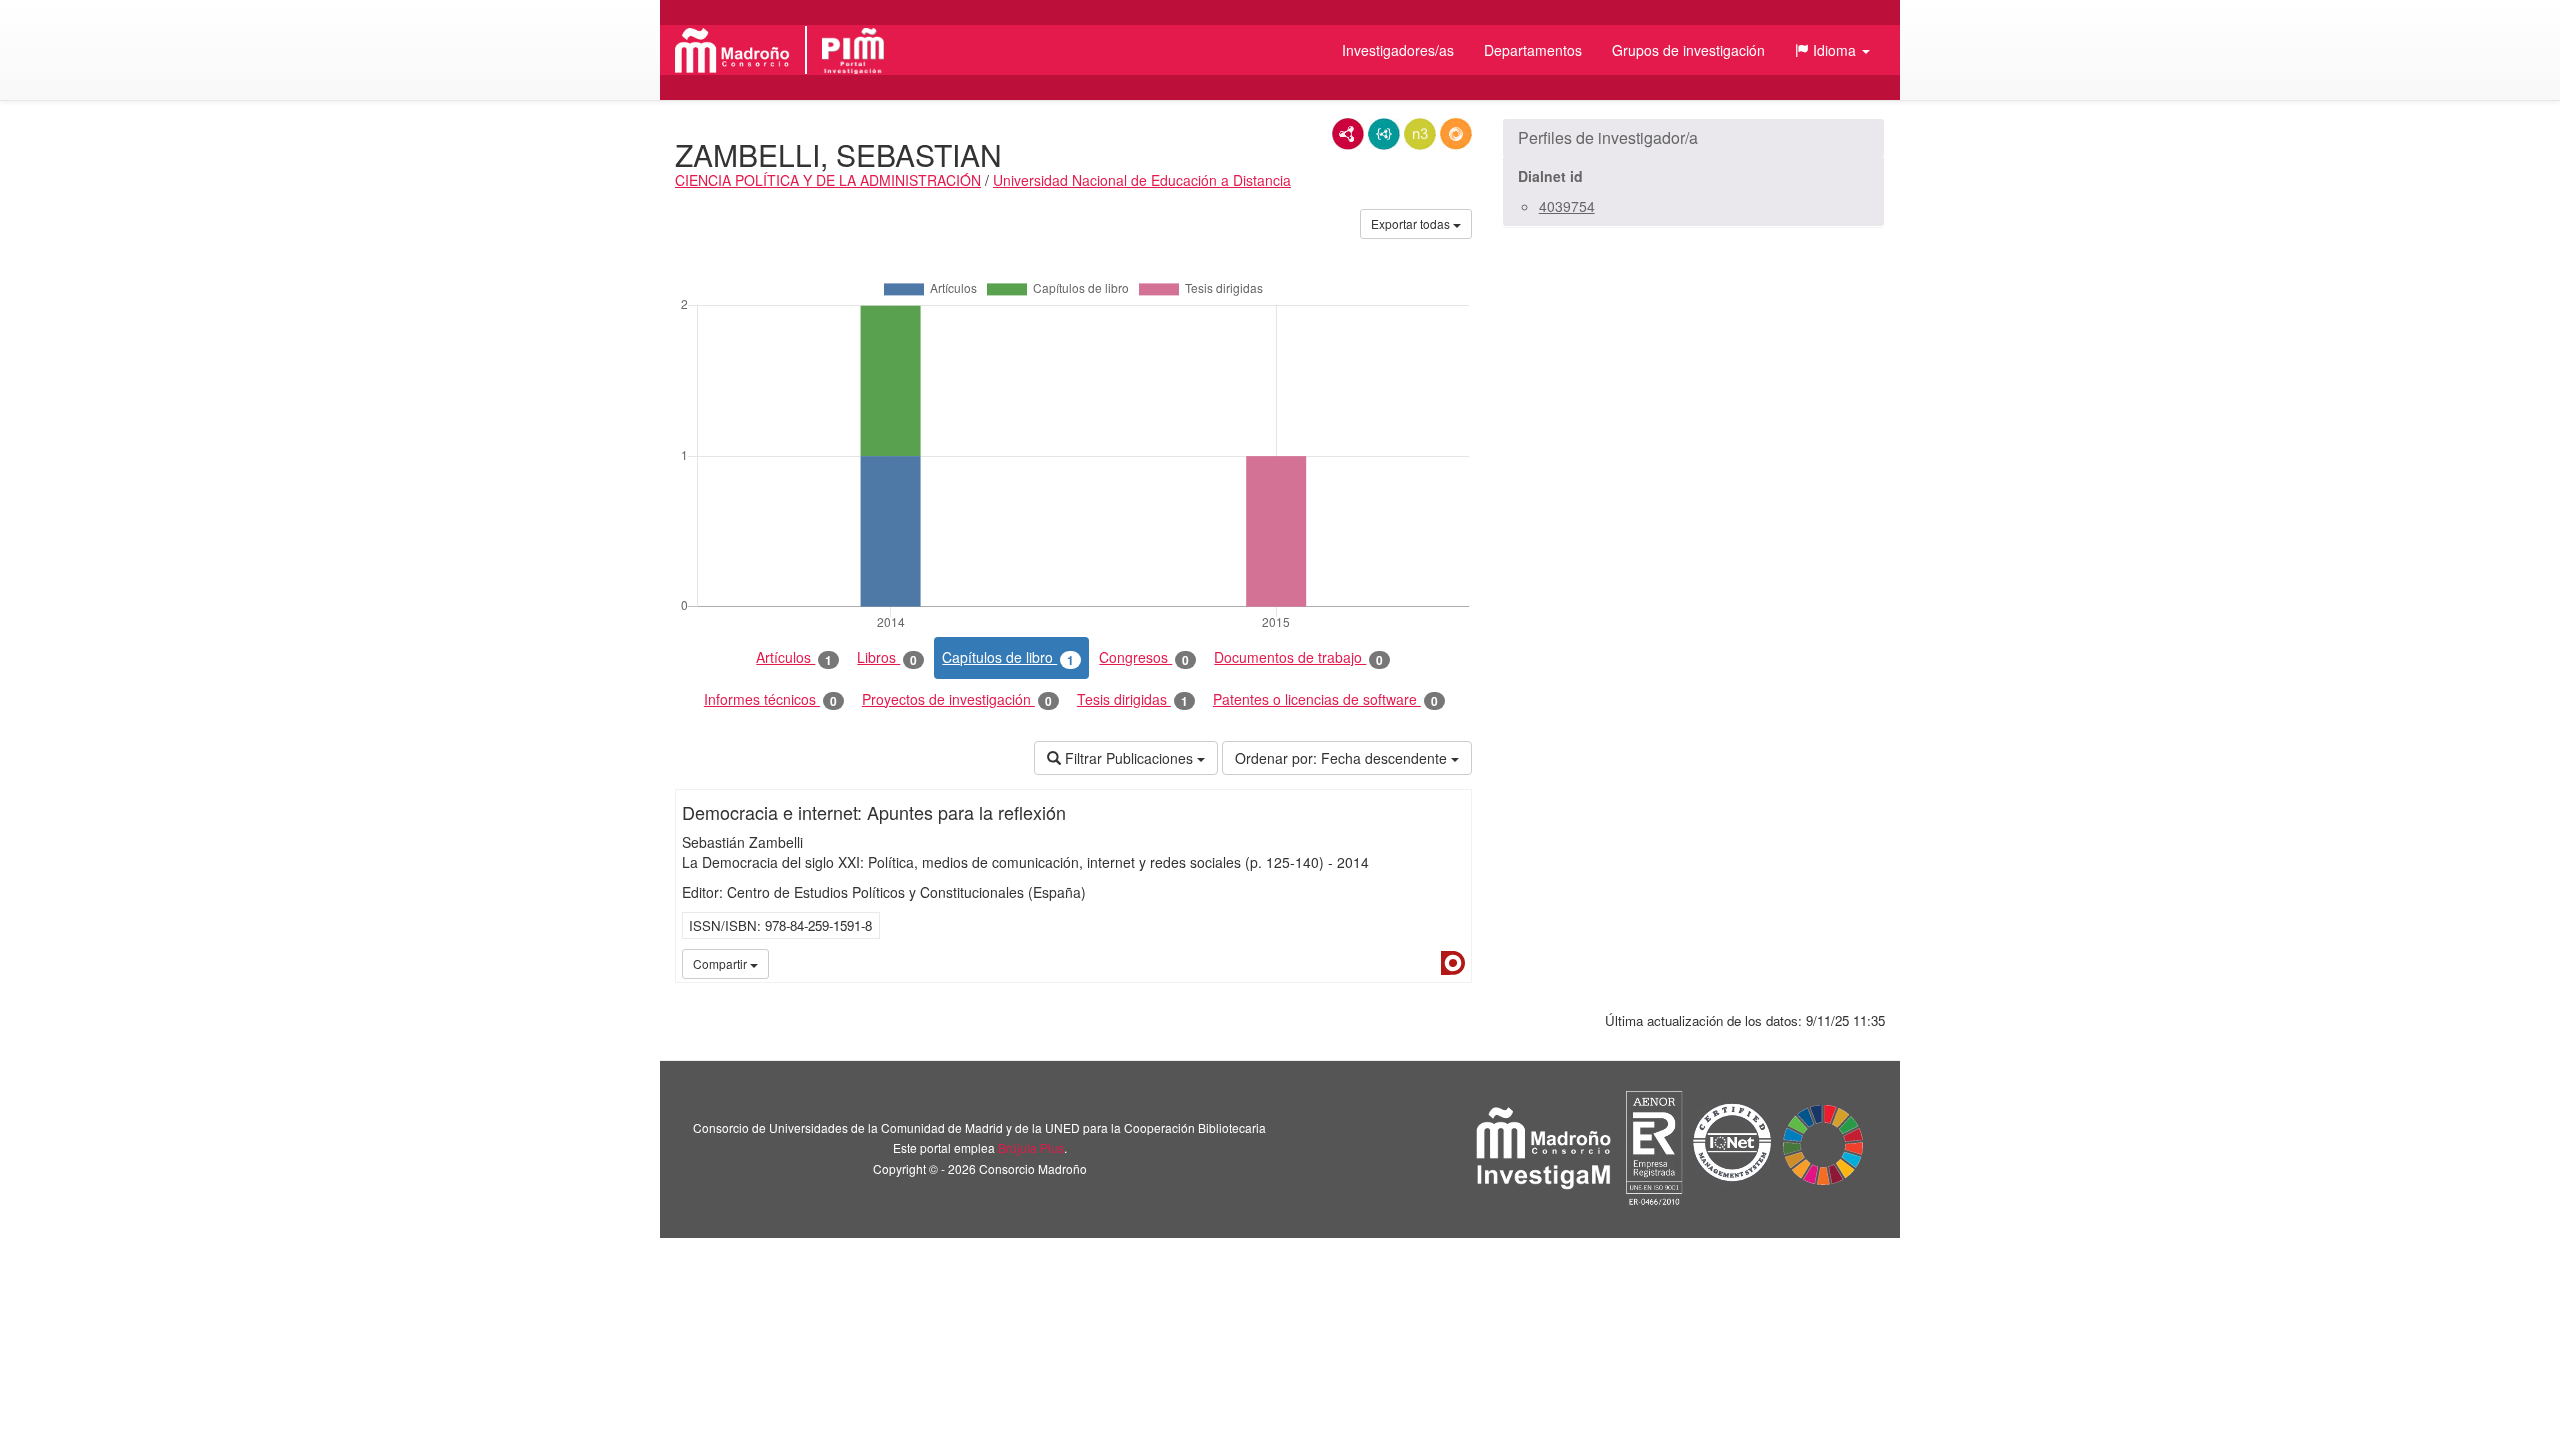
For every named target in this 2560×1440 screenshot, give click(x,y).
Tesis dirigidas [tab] (1132, 699)
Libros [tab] (887, 657)
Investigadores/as (1398, 50)
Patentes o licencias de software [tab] (1325, 699)
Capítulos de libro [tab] (1008, 657)
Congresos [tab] (1144, 657)
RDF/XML (1348, 134)
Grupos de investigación (1688, 50)
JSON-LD (1384, 134)
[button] (1832, 50)
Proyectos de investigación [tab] (957, 699)
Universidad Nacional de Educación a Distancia (1142, 180)
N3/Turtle (1420, 134)
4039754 (1567, 206)
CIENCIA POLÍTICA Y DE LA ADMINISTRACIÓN (828, 180)
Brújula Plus (1031, 1147)
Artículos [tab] (794, 657)
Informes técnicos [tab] (770, 699)
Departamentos (1533, 50)
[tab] (1693, 138)
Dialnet (1453, 963)
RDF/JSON (1456, 134)
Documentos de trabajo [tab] (1298, 657)
